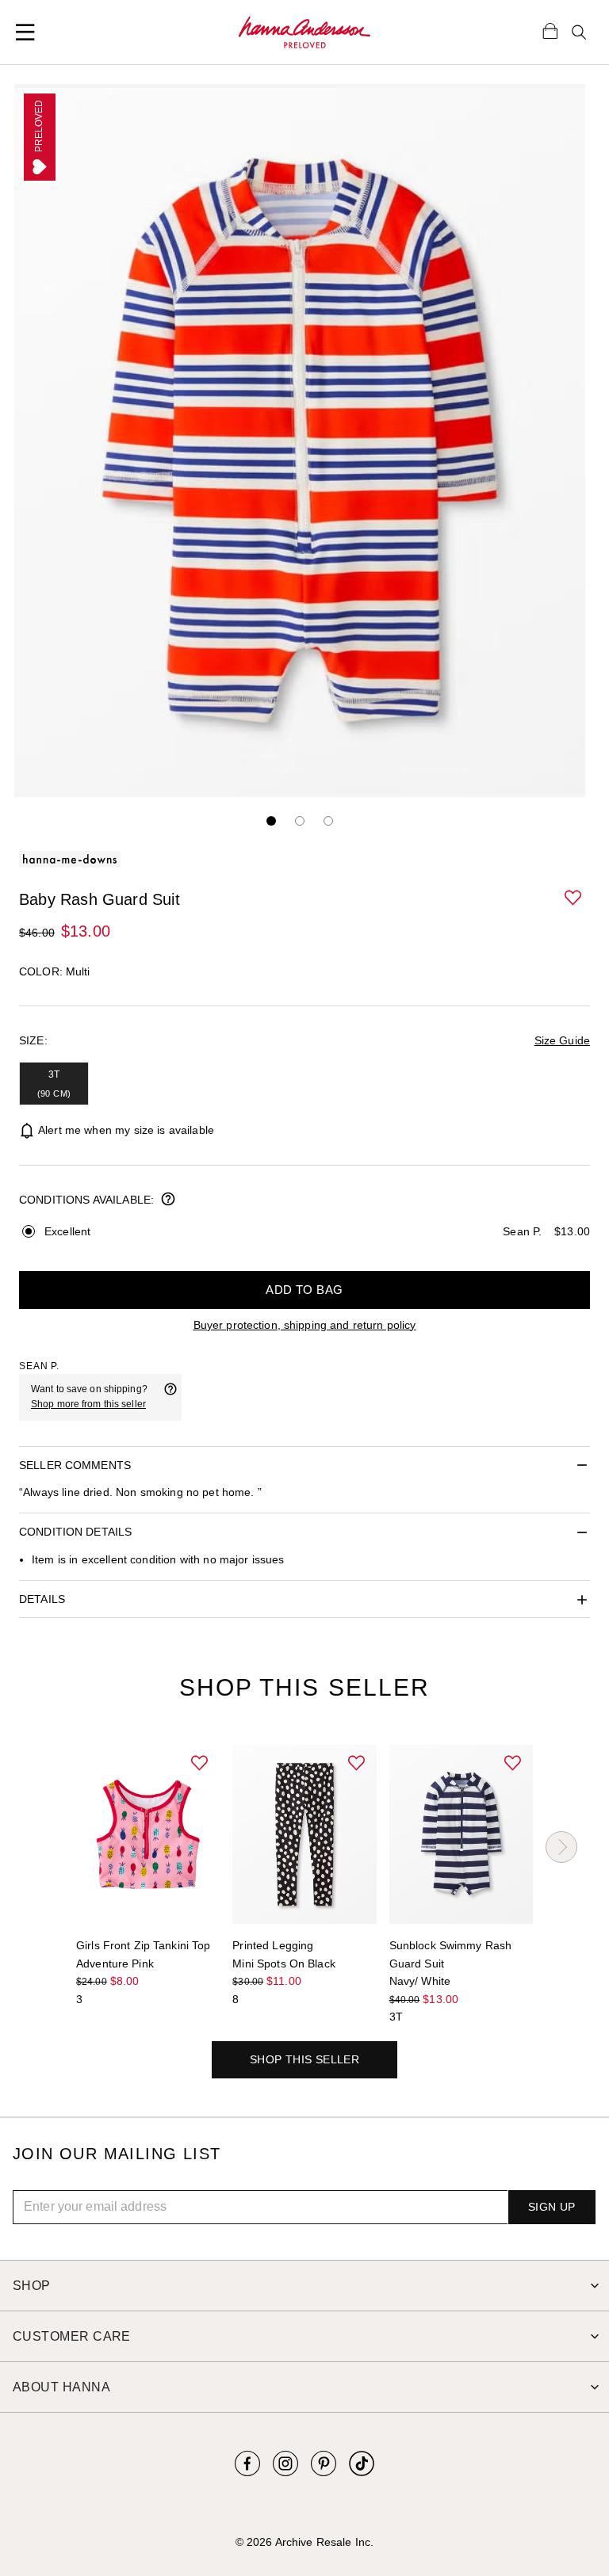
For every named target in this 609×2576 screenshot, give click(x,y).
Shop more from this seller (88, 1404)
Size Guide (562, 1040)
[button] (574, 899)
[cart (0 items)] (550, 30)
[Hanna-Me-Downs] (305, 32)
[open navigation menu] (25, 32)
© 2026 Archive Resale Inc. (304, 2542)
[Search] (579, 32)
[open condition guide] (168, 1200)
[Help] (170, 1397)
